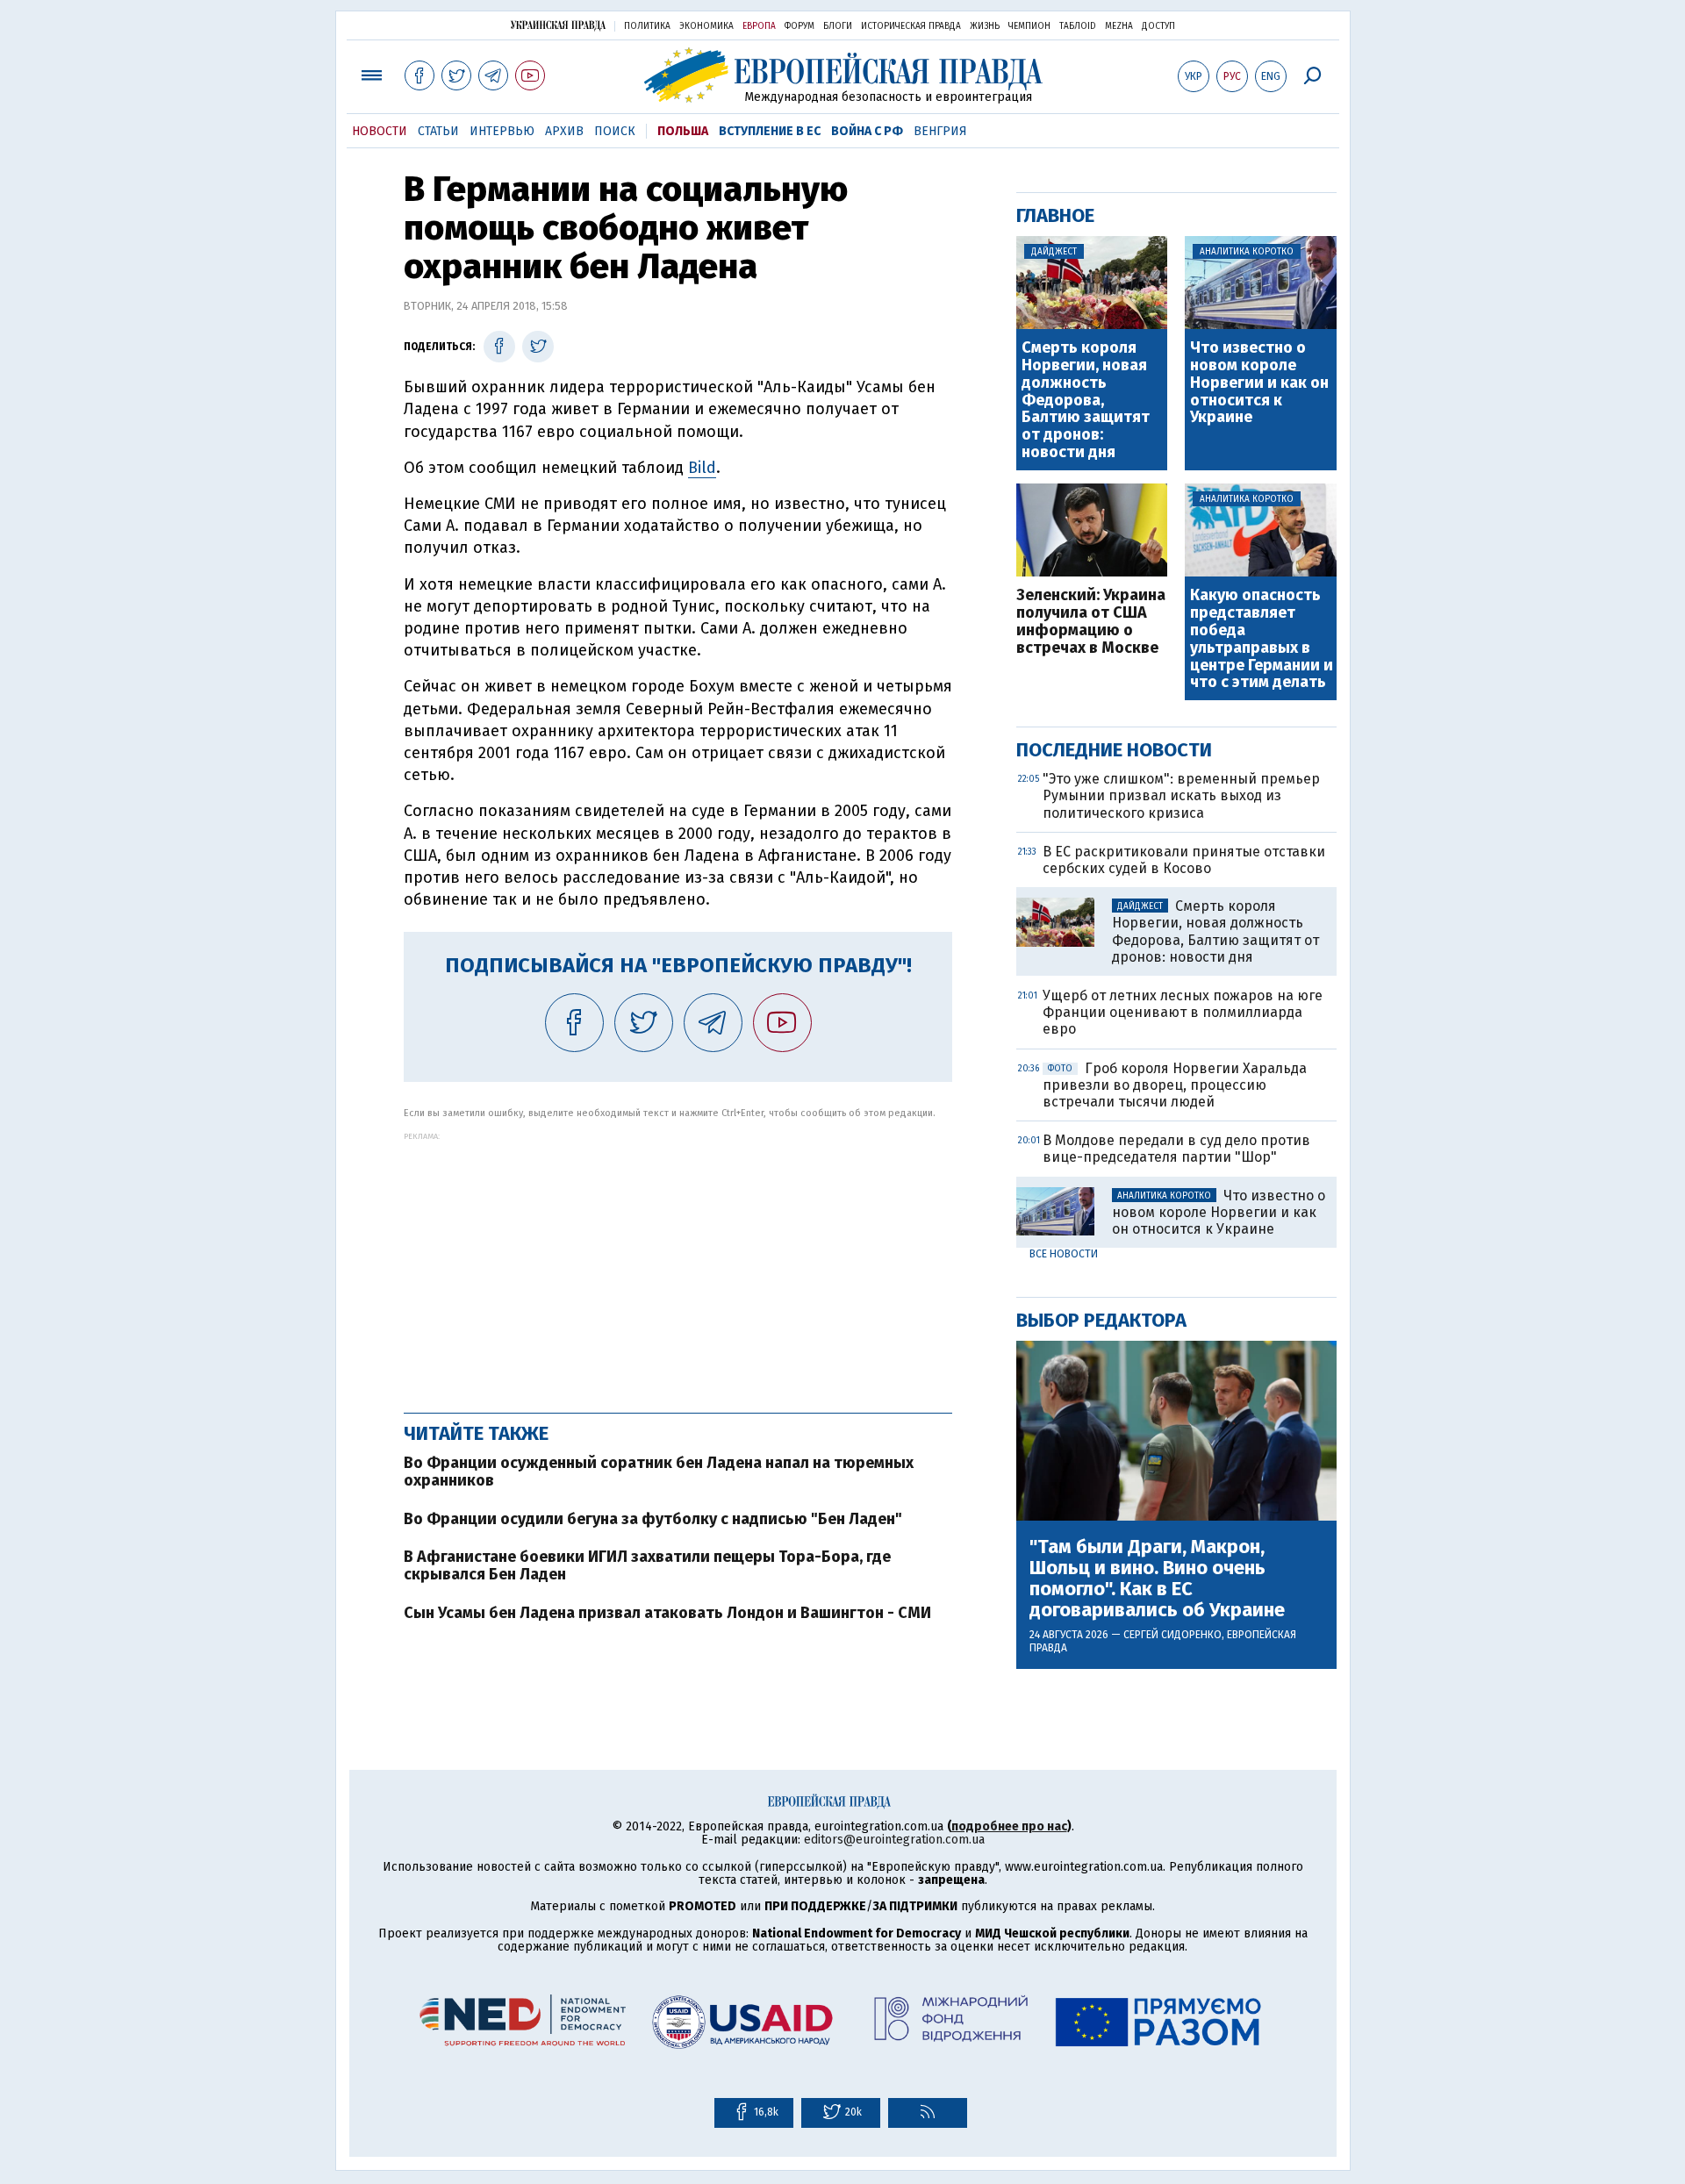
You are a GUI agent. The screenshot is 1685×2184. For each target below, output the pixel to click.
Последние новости (1114, 750)
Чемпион (1029, 26)
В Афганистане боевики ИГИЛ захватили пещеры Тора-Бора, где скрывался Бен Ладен (647, 1565)
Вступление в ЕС (770, 131)
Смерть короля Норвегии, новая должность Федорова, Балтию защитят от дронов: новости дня (1086, 401)
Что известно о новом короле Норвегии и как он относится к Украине (1259, 383)
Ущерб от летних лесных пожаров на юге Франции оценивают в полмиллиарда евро (1183, 1012)
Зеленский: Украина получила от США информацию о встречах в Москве (1091, 622)
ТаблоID (1078, 26)
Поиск (615, 131)
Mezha (1119, 26)
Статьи (438, 131)
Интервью (502, 131)
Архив (564, 131)
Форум (799, 26)
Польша (683, 131)
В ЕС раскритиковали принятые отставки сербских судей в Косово (1184, 860)
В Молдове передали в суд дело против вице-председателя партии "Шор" (1176, 1149)
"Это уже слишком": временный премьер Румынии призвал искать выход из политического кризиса (1181, 795)
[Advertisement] (678, 1264)
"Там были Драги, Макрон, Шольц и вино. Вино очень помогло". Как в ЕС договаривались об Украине (1157, 1579)
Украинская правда (558, 25)
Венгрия (940, 131)
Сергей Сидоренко (1172, 1635)
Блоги (838, 26)
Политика (647, 26)
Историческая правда (911, 26)
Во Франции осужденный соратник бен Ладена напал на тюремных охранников (659, 1472)
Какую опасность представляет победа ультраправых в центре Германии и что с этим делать (1262, 639)
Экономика (706, 26)
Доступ (1158, 26)
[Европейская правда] (843, 75)
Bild (702, 468)
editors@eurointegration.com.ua (894, 1840)
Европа (759, 26)
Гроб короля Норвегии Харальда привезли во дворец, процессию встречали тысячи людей (1175, 1085)
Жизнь (985, 26)
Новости (380, 131)
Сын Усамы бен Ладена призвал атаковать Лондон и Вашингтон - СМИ (667, 1613)
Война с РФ (867, 131)
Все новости (1064, 1254)
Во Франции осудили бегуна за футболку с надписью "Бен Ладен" (653, 1519)
